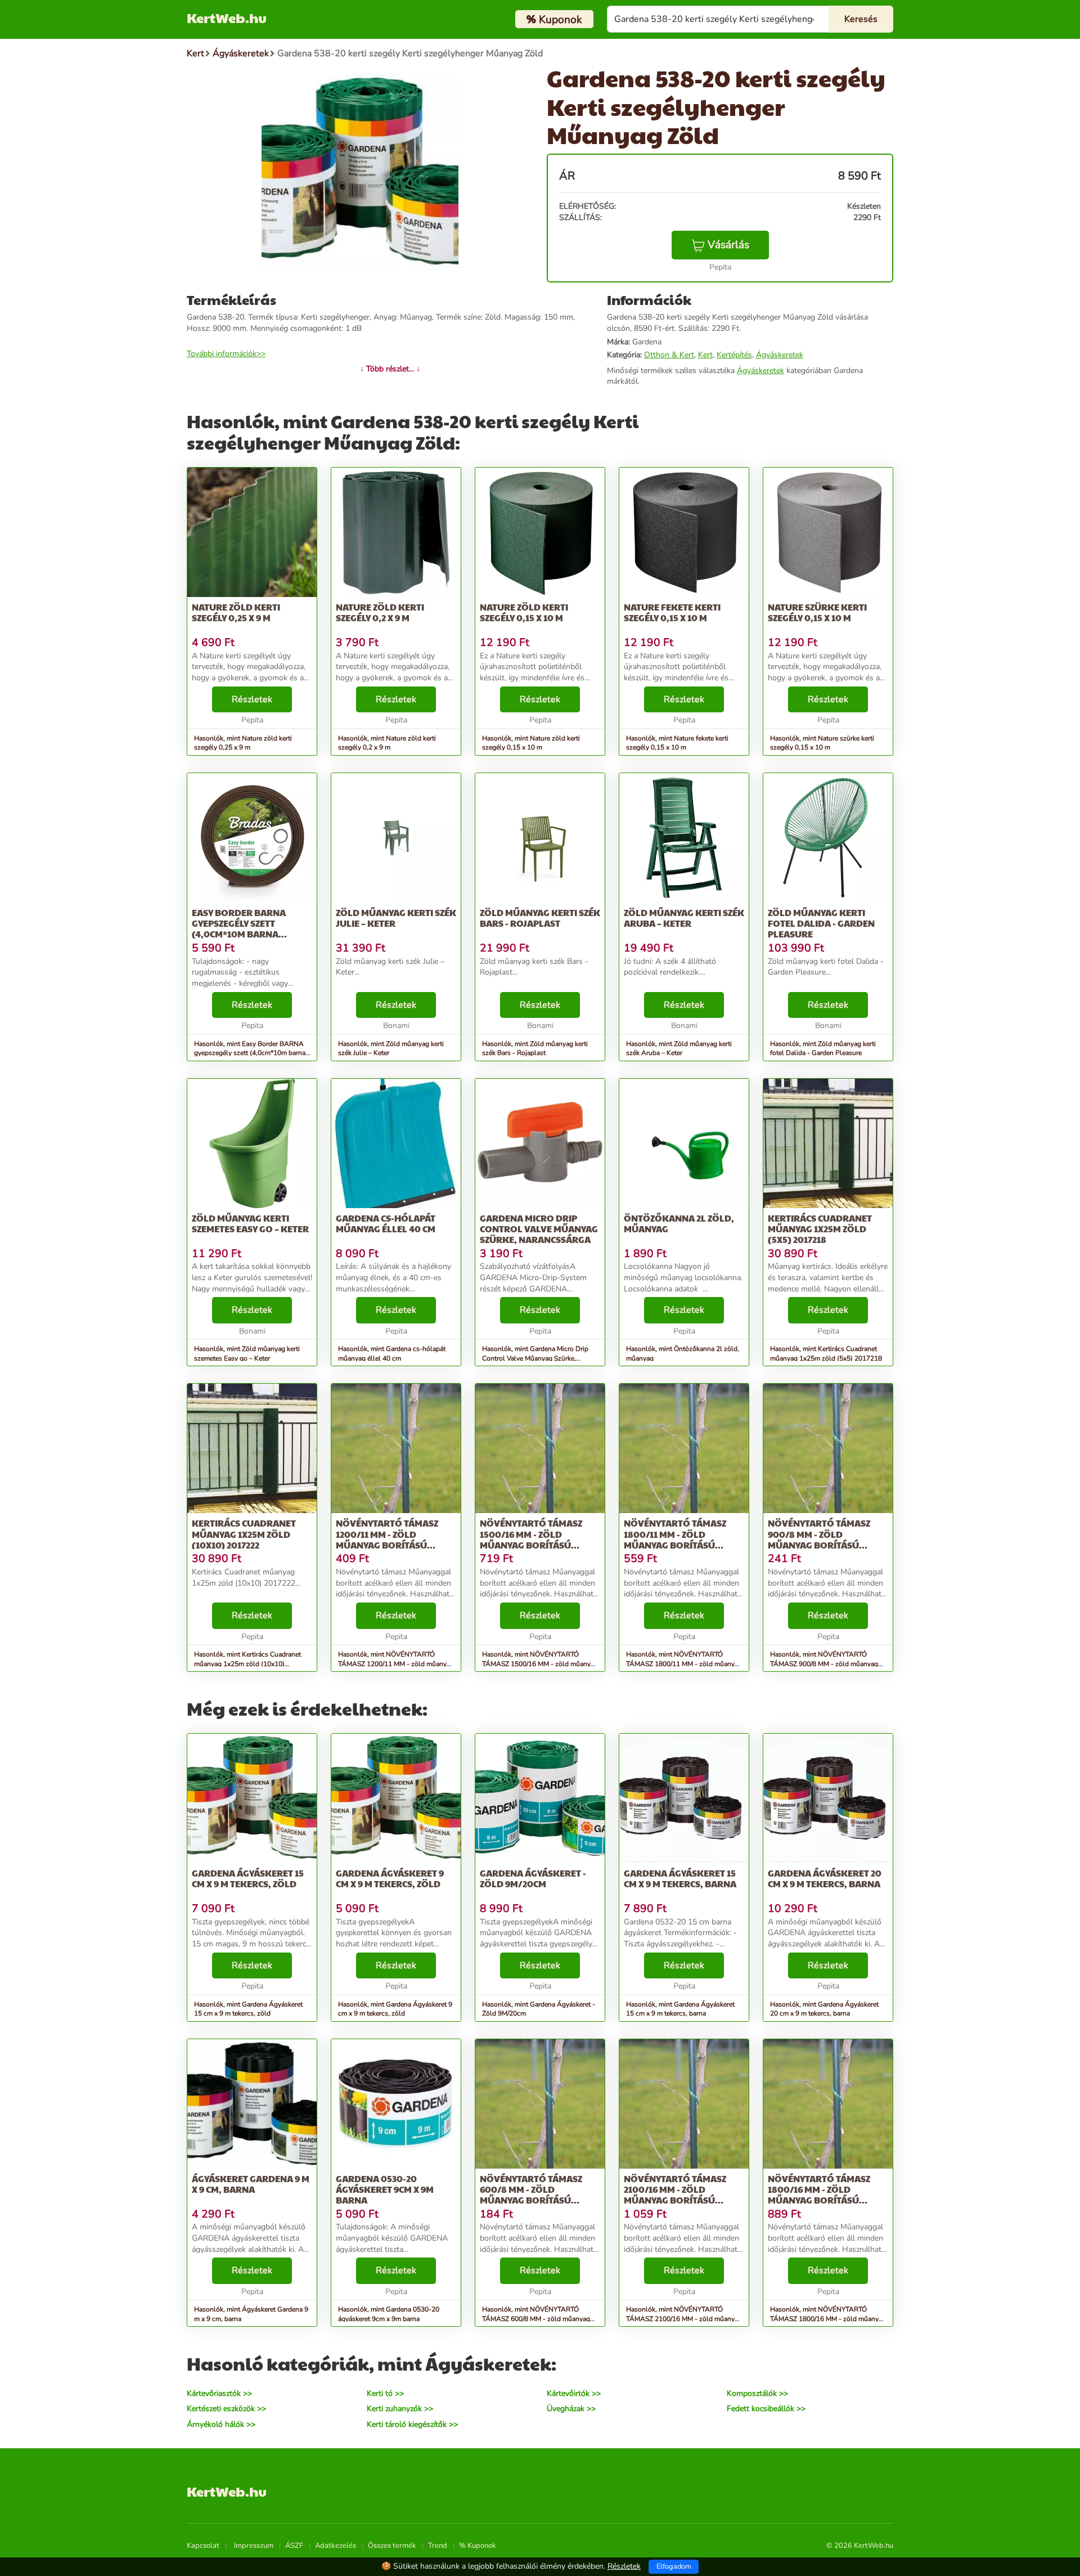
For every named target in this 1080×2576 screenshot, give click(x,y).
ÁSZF (294, 2546)
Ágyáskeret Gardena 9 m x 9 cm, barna (251, 2184)
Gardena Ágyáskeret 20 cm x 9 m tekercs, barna (825, 1878)
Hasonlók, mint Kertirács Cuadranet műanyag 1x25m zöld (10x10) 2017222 (247, 1664)
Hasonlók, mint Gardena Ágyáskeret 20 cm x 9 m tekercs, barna (824, 2009)
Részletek (252, 699)
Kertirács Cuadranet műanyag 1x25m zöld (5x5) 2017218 (820, 1229)
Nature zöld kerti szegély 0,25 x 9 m (236, 612)
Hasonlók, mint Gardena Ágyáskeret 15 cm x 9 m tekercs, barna (680, 2009)
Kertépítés (734, 355)
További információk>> (226, 354)
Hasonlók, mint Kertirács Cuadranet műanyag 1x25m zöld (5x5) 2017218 (826, 1354)
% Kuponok (478, 2546)
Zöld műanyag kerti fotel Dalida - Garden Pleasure (821, 923)
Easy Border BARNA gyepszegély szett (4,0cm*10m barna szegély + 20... (239, 929)
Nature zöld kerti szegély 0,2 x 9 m (380, 612)
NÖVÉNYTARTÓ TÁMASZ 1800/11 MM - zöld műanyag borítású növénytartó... (675, 1539)
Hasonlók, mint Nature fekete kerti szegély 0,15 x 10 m (677, 743)
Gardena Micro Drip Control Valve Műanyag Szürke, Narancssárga (539, 1229)
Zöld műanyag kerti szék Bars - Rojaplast (540, 918)
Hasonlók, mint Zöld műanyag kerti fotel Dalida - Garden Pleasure (823, 1049)
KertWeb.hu (227, 17)
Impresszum (254, 2546)
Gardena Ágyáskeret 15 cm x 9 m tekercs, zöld (248, 1878)
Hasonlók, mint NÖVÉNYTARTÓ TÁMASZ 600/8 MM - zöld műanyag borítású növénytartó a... (536, 2319)
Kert (705, 355)
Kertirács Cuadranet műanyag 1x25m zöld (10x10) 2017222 (244, 1534)
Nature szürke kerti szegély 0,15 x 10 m (817, 612)
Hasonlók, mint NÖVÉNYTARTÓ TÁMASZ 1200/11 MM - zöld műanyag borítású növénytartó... (396, 1664)
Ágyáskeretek (780, 355)
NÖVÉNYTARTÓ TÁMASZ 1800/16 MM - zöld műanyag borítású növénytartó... (819, 2195)
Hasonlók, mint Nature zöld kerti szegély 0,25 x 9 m (243, 743)
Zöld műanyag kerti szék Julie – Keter (396, 918)
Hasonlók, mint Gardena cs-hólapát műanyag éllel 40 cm (392, 1354)
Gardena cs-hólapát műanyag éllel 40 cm (386, 1223)
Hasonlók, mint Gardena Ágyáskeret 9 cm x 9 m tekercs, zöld (395, 2009)
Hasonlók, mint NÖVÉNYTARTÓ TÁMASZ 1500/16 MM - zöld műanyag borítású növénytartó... (540, 1664)
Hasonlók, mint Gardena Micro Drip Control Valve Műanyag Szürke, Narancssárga (535, 1358)
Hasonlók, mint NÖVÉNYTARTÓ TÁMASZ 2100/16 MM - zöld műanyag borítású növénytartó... (684, 2319)
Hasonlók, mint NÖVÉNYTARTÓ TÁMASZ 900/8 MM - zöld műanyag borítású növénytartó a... (824, 1664)
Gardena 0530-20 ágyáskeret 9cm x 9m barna (385, 2189)
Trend (438, 2546)
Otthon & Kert (669, 355)
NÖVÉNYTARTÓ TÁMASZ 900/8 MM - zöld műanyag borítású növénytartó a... (819, 1539)
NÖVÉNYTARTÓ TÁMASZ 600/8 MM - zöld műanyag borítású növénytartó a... (531, 2195)
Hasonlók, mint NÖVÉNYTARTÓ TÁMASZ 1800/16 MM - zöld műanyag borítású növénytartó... (828, 2319)
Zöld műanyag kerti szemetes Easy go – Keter (250, 1223)
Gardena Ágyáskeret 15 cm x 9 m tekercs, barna (680, 1878)
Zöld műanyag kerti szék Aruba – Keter (684, 918)
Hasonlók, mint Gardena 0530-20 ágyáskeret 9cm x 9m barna (389, 2314)
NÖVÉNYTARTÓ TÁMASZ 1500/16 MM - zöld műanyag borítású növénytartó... (531, 1539)
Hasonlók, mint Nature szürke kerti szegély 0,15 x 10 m (822, 743)
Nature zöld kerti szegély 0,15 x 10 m (524, 612)
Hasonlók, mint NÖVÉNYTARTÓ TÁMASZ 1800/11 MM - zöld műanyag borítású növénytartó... (684, 1664)
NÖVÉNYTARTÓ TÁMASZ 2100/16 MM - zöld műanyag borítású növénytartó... (675, 2195)
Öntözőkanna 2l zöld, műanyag (679, 1223)
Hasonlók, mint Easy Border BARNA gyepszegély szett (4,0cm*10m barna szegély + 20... (250, 1053)
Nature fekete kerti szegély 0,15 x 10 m (672, 612)
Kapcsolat (203, 2546)
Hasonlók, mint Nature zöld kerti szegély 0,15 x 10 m (531, 743)
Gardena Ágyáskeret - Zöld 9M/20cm (533, 1878)
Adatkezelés (336, 2546)
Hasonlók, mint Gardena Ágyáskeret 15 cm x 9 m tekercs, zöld (248, 2009)
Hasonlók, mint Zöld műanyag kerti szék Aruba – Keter (679, 1049)
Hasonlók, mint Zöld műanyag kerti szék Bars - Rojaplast (535, 1049)
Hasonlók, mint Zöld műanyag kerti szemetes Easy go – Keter (247, 1354)
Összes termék (392, 2546)
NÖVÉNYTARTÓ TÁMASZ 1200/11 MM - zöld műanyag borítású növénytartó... (387, 1539)
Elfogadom (674, 2566)
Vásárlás (728, 245)
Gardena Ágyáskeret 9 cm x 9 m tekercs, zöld (390, 1878)
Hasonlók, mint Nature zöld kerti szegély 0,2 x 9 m (387, 743)
